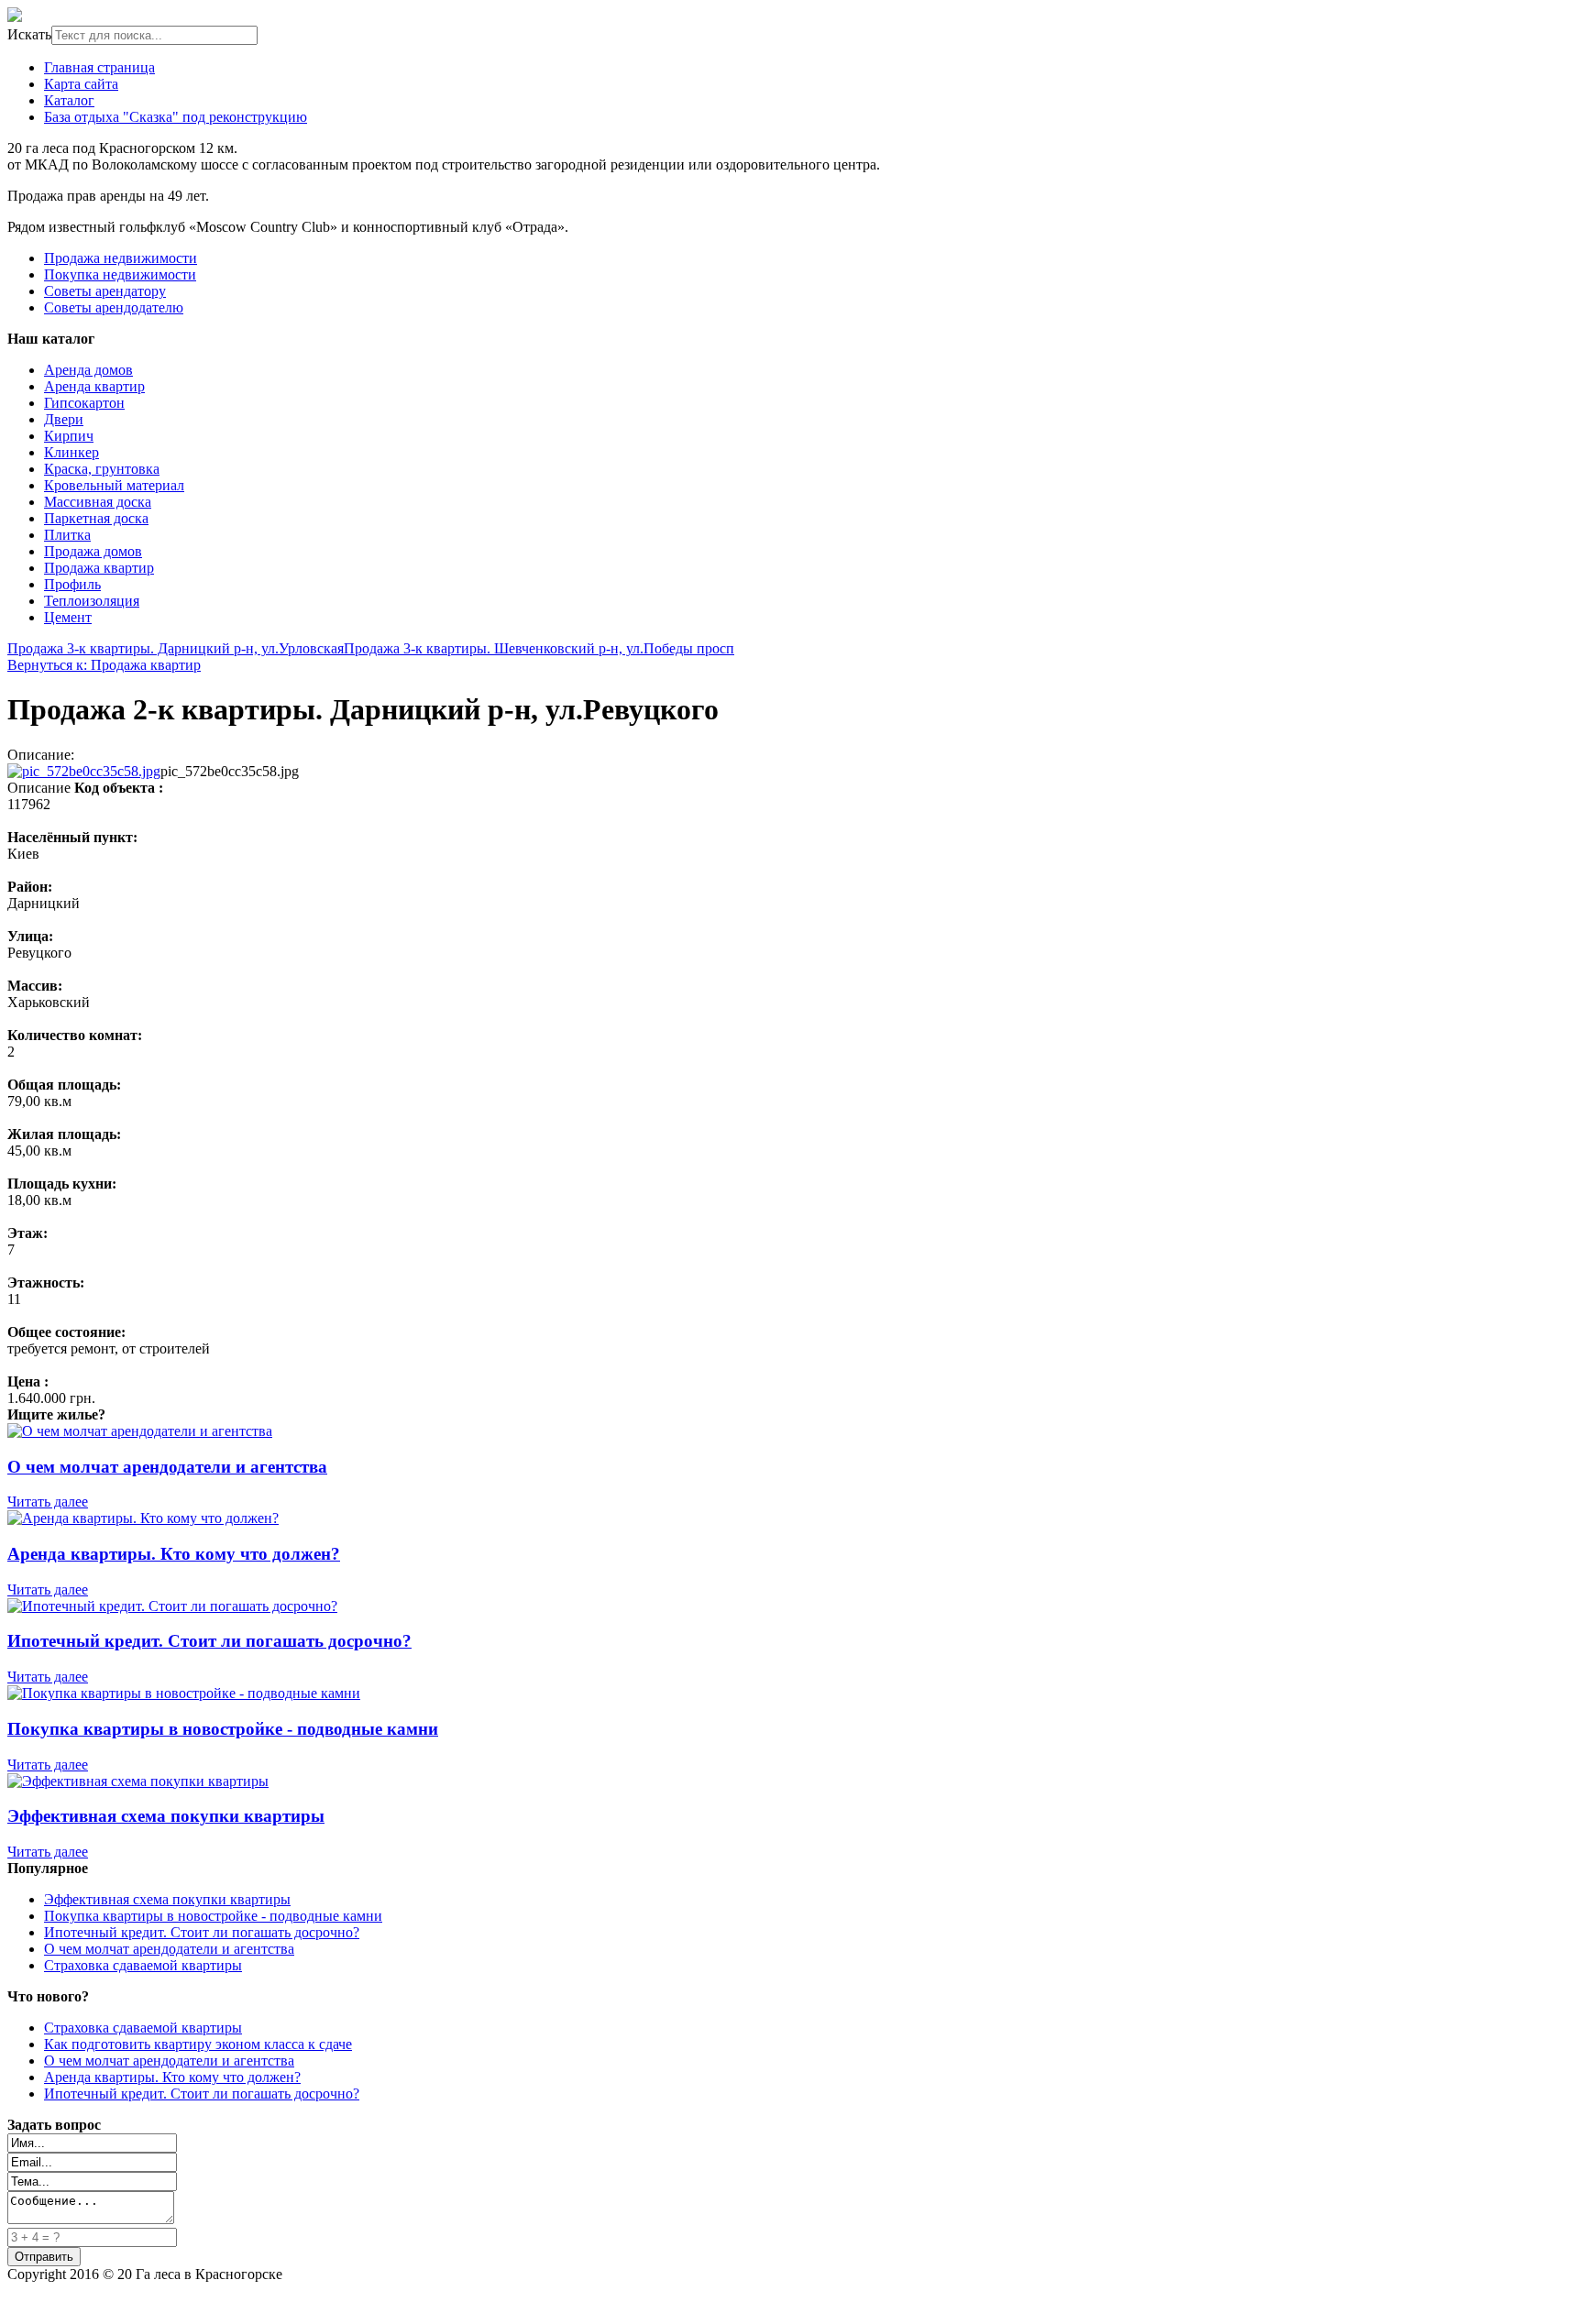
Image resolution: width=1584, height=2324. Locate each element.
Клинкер (71, 452)
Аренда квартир (94, 386)
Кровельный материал (114, 485)
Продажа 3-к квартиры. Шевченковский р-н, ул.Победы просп (539, 648)
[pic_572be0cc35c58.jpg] (84, 771)
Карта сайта (81, 84)
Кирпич (69, 436)
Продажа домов (93, 551)
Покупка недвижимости (120, 274)
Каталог (69, 100)
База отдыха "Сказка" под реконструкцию (176, 117)
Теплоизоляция (92, 601)
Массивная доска (98, 502)
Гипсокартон (84, 403)
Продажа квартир (99, 568)
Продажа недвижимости (121, 258)
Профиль (72, 584)
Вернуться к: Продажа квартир (104, 665)
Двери (64, 419)
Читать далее (48, 1502)
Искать (29, 34)
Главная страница (99, 67)
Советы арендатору (105, 291)
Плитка (67, 535)
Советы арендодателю (114, 307)
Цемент (68, 617)
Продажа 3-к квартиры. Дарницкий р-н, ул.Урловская (176, 648)
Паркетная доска (96, 518)
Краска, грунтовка (102, 469)
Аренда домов (88, 370)
